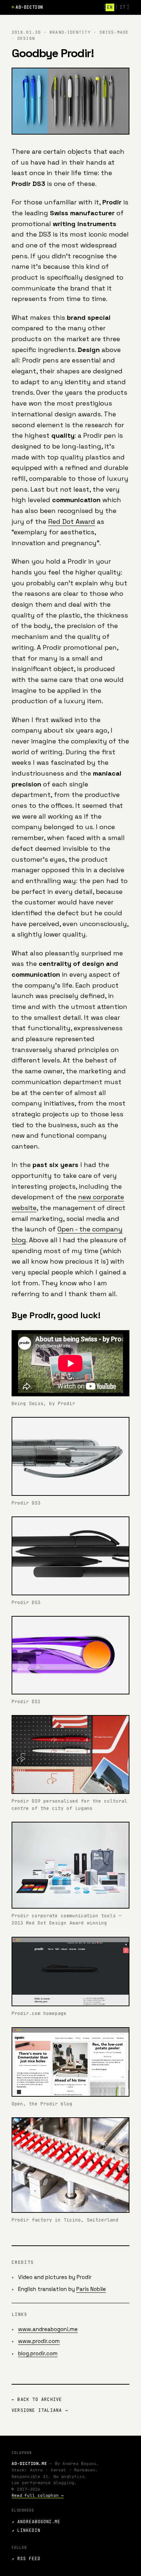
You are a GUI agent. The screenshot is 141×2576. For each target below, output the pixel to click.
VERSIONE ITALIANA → (40, 2410)
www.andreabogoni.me (48, 2329)
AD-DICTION (29, 7)
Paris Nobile (91, 2289)
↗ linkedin (26, 2530)
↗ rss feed (26, 2559)
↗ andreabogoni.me (36, 2522)
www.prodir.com (39, 2341)
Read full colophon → (38, 2495)
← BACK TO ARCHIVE (37, 2399)
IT (122, 7)
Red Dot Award (72, 521)
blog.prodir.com (38, 2353)
